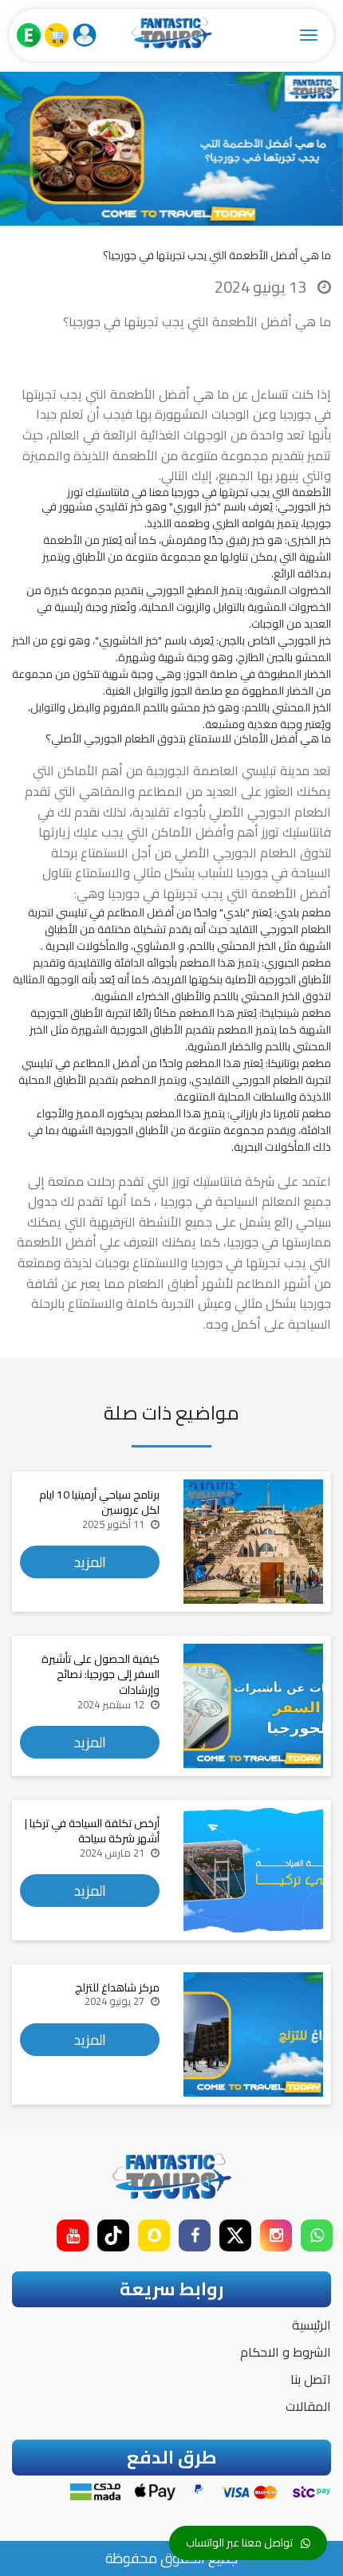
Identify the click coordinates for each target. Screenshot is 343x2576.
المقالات (308, 2406)
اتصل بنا (311, 2379)
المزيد (90, 1562)
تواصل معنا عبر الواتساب (239, 2543)
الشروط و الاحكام (286, 2352)
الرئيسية (311, 2325)
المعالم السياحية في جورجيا (232, 1201)
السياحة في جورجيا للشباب (264, 872)
